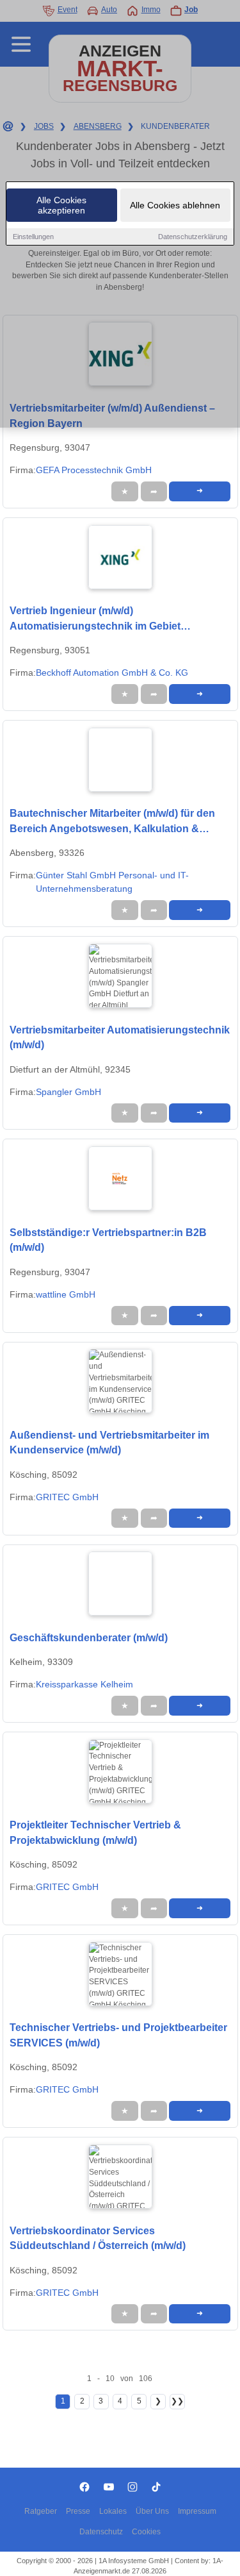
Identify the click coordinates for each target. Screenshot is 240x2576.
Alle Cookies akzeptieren (61, 205)
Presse (78, 2511)
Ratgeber (41, 2511)
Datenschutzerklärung (193, 237)
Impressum (197, 2511)
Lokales (113, 2511)
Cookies (146, 2532)
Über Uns (152, 2511)
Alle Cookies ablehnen (175, 205)
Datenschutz (101, 2532)
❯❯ (177, 2401)
